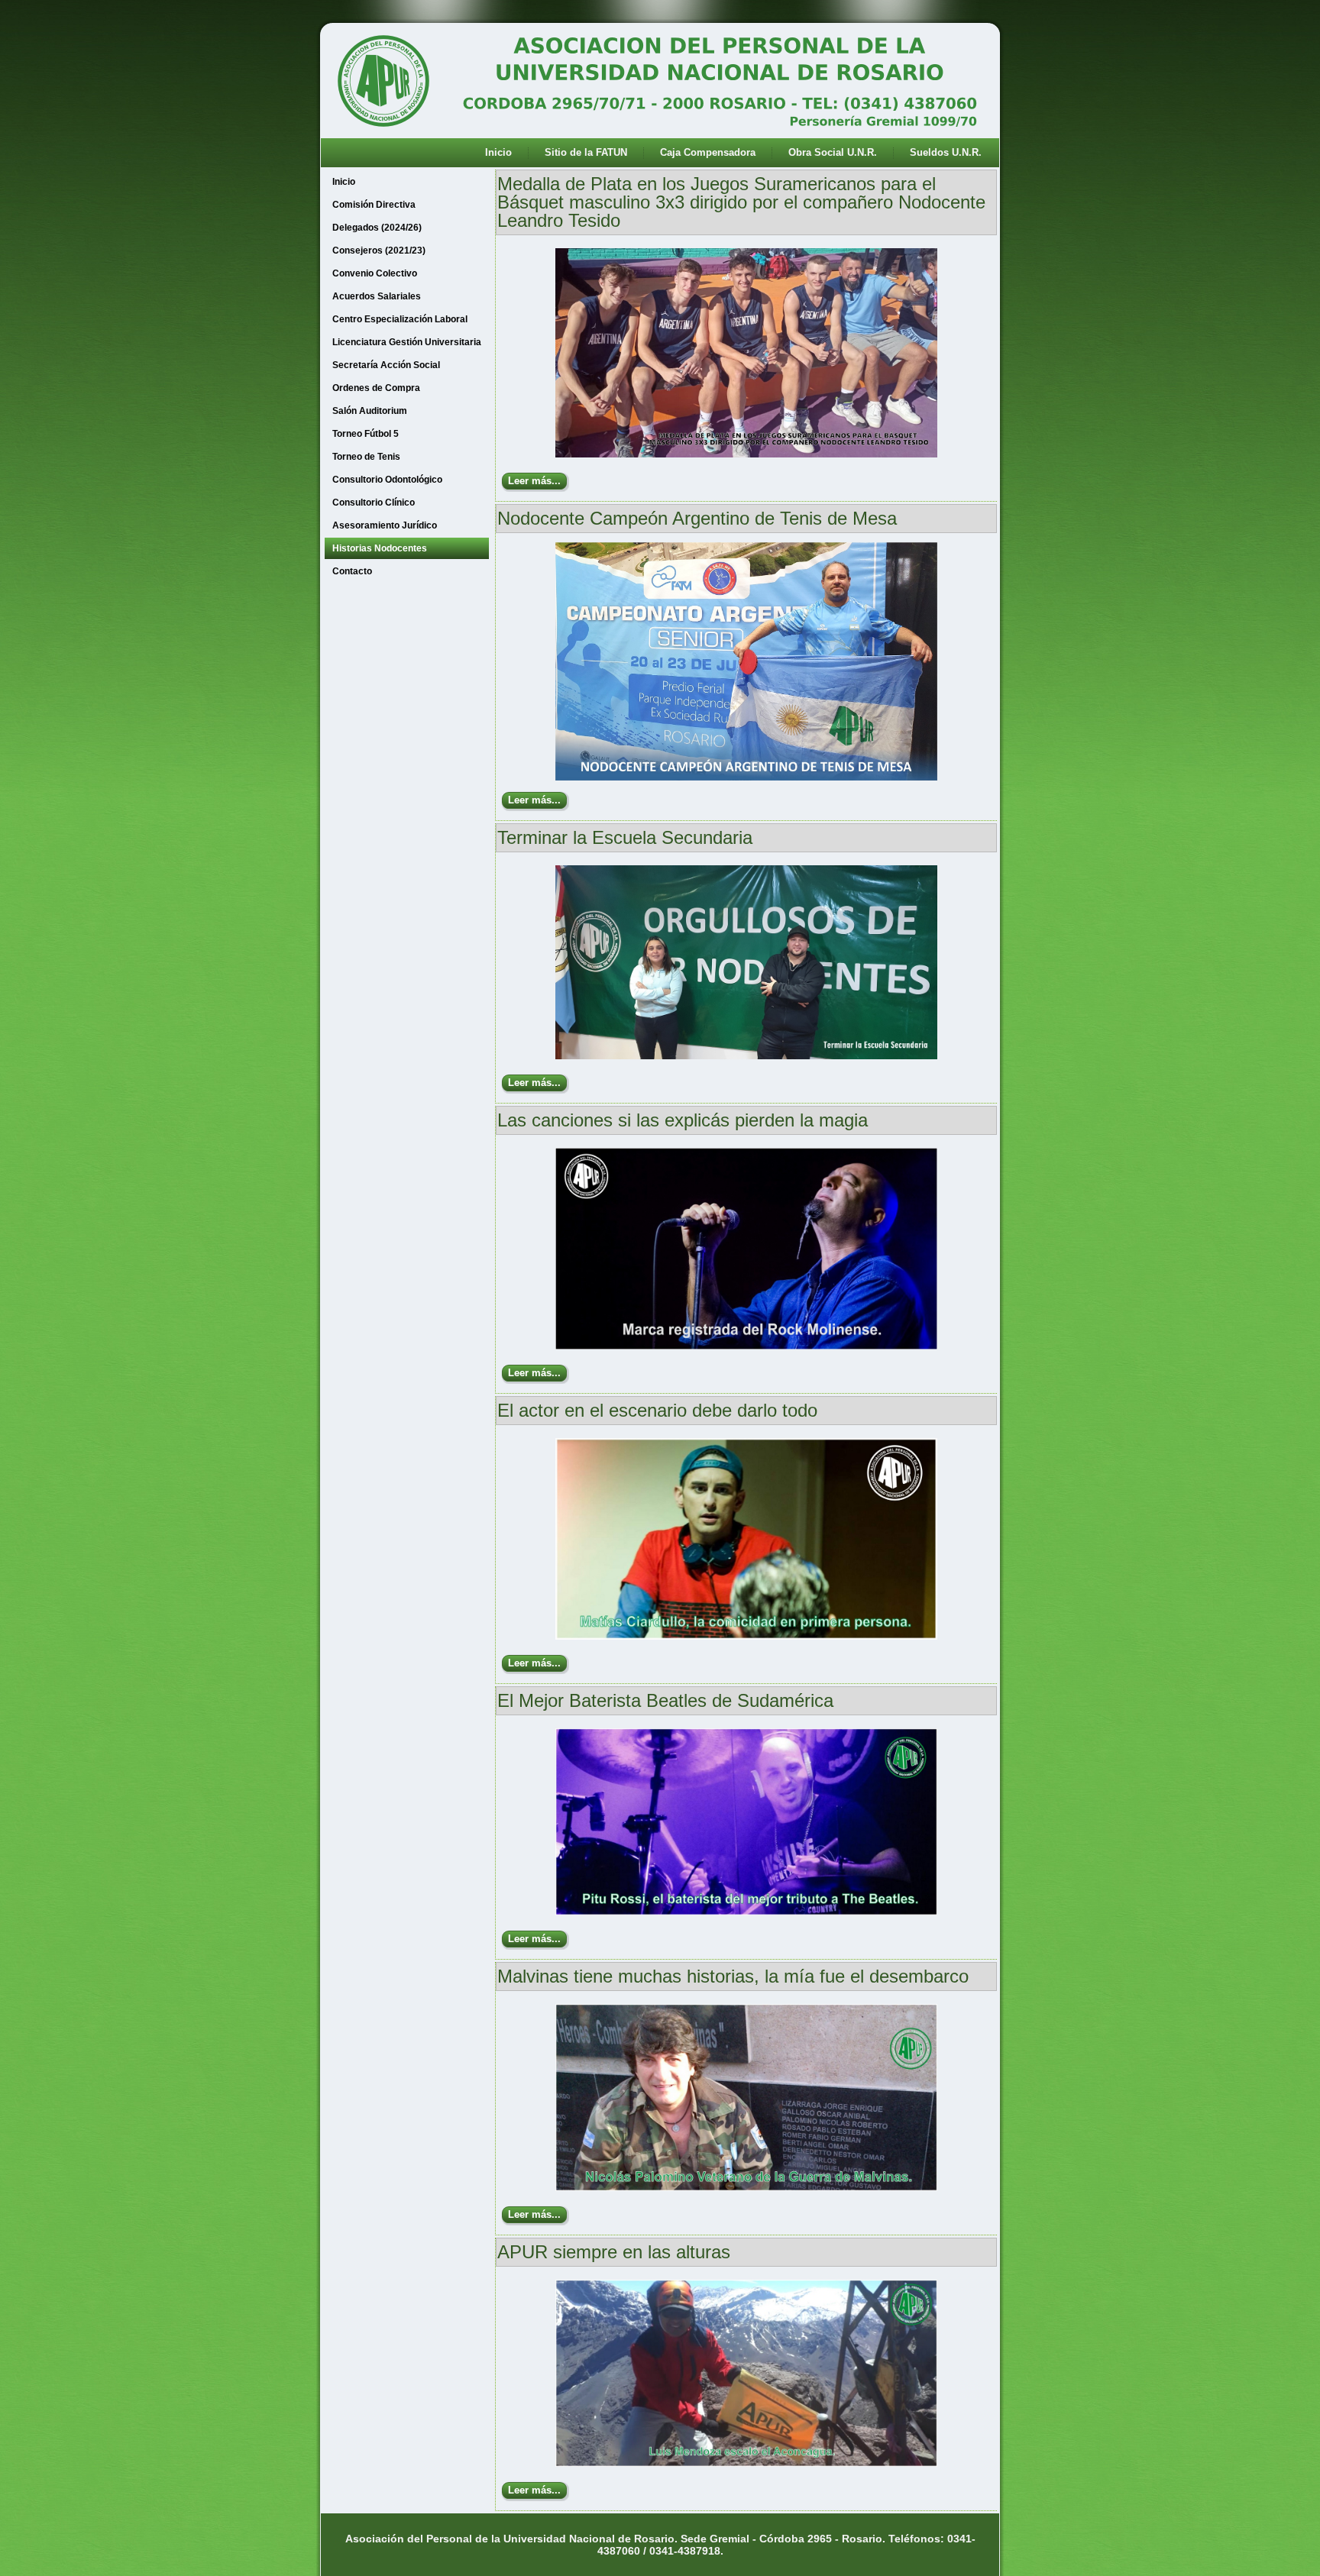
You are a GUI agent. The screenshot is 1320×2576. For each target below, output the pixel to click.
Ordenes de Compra (376, 388)
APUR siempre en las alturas (614, 2252)
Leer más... (534, 481)
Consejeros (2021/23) (379, 250)
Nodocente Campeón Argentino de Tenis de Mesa (697, 518)
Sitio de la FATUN (586, 152)
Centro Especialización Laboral (400, 319)
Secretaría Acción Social (386, 365)
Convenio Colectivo (375, 273)
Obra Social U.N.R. (833, 152)
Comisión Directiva (374, 205)
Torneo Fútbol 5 (366, 434)
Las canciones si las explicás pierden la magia (683, 1120)
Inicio (498, 152)
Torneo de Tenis (366, 457)
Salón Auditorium (370, 411)
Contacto (352, 571)
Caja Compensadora (708, 152)
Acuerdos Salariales (377, 296)
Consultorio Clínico (374, 503)
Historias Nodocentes (380, 548)
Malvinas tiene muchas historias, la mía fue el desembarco (733, 1976)
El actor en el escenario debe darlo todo (657, 1410)
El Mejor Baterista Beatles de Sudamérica (665, 1700)
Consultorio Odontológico (387, 480)
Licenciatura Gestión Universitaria (407, 342)
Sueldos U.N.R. (946, 152)
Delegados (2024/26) (377, 228)
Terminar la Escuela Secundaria (625, 837)
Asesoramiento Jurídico (385, 525)
